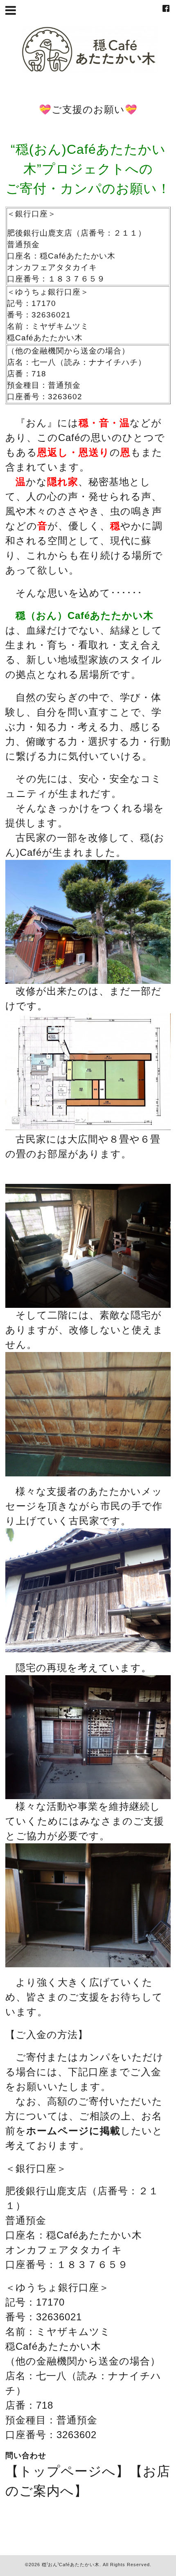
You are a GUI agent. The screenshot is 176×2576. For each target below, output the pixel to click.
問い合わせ (26, 2456)
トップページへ (67, 2471)
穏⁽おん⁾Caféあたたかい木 (71, 2565)
